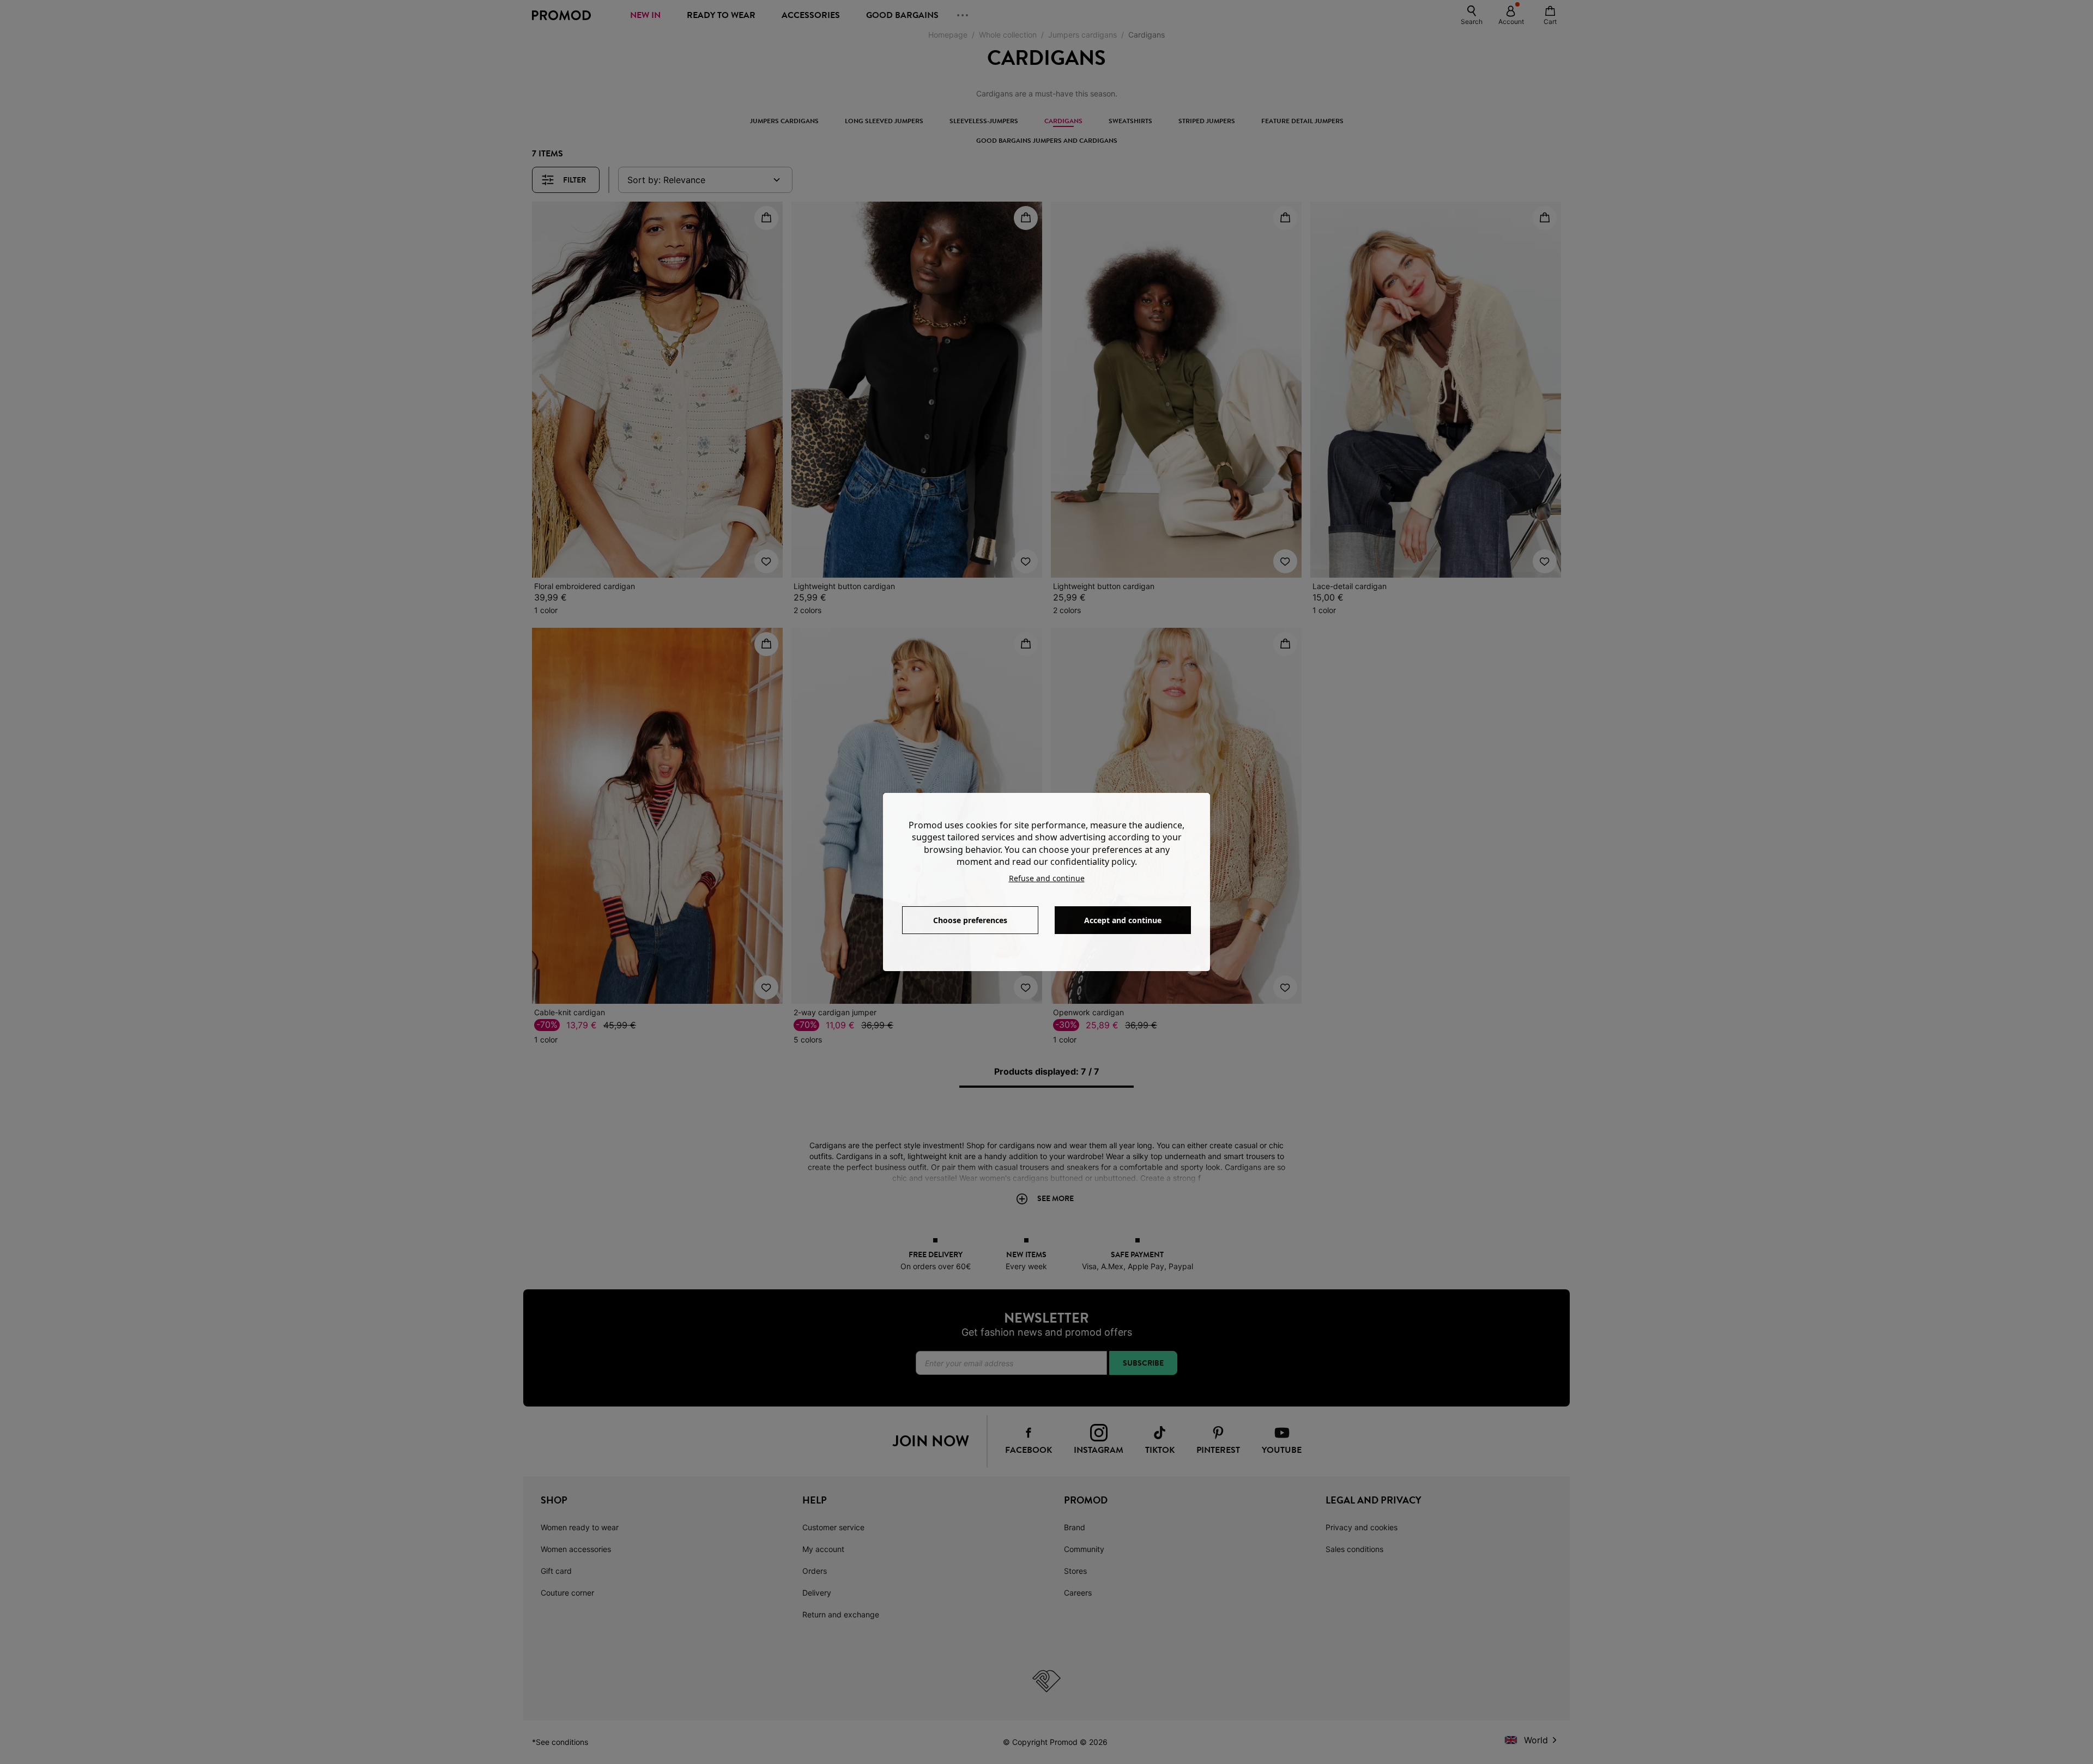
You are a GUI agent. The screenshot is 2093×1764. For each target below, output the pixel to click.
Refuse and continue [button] (1047, 878)
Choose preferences (970, 920)
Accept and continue (1123, 920)
